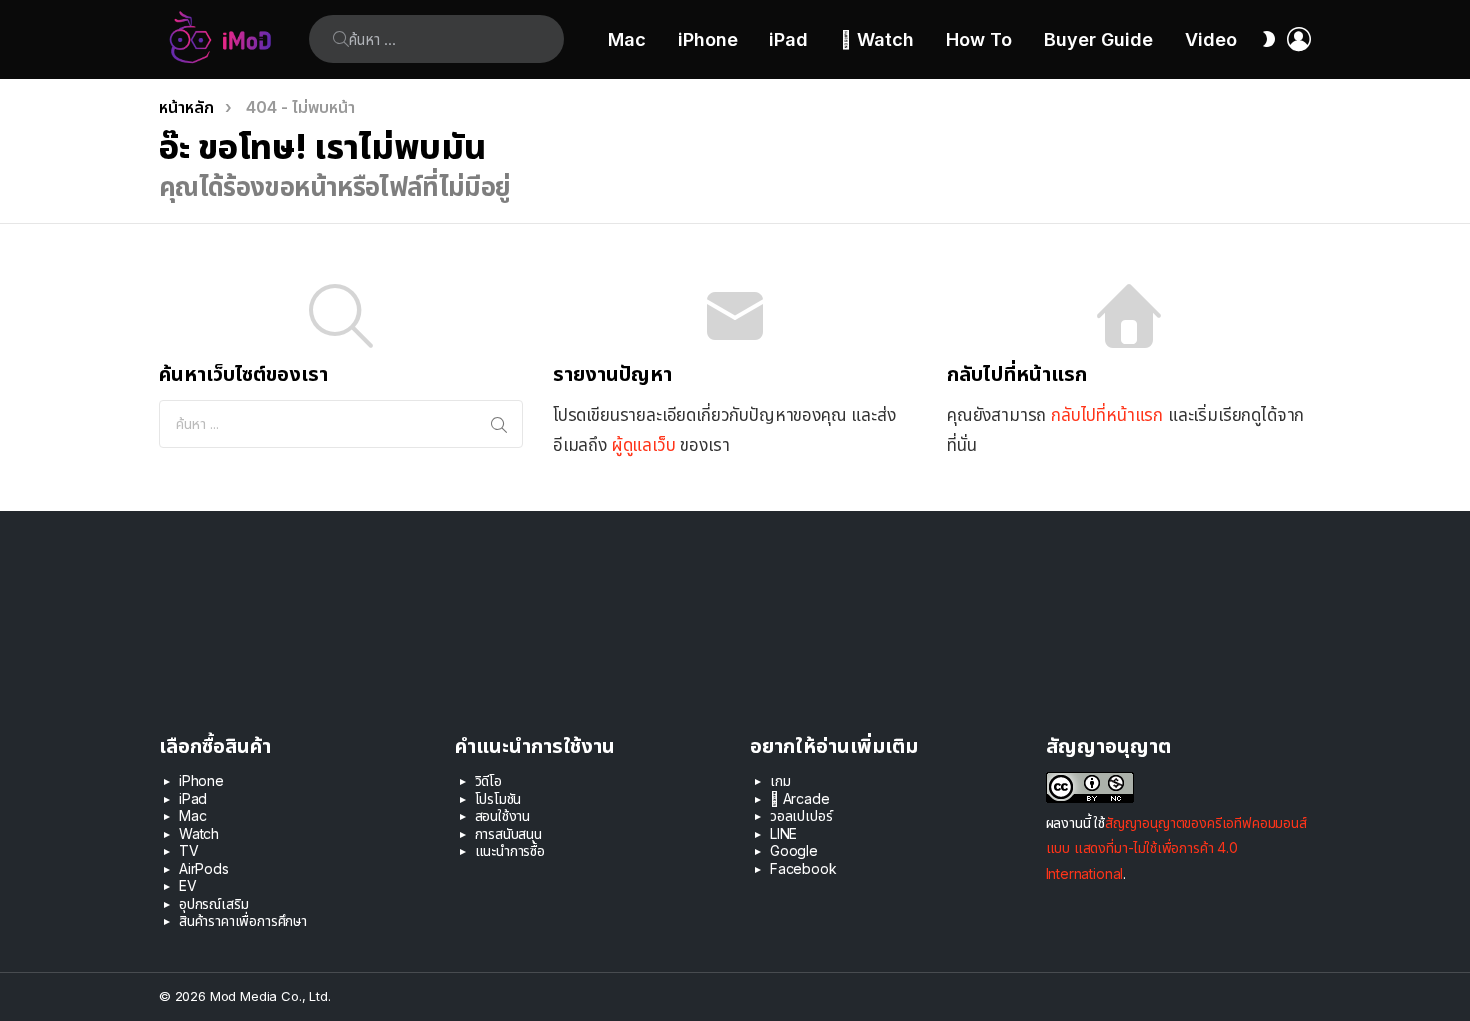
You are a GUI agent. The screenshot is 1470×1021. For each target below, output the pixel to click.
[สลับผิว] (1269, 39)
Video (1211, 39)
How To (979, 39)
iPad (788, 39)
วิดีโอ (488, 780)
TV (189, 850)
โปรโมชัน (498, 798)
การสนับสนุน (508, 833)
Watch (199, 833)
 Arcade (800, 798)
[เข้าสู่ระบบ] (1299, 39)
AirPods (204, 868)
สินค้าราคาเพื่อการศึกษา (243, 920)
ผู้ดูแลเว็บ (644, 445)
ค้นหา (341, 39)
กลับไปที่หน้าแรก (1107, 415)
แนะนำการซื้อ (510, 850)
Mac (627, 39)
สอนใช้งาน (503, 815)
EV (188, 885)
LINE (783, 833)
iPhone (708, 39)
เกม (780, 780)
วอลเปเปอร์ (801, 815)
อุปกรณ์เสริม (213, 903)
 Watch (877, 39)
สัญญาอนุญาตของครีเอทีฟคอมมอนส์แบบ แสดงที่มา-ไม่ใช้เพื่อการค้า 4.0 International (1176, 847)
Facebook (803, 868)
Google (794, 850)
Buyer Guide (1098, 39)
